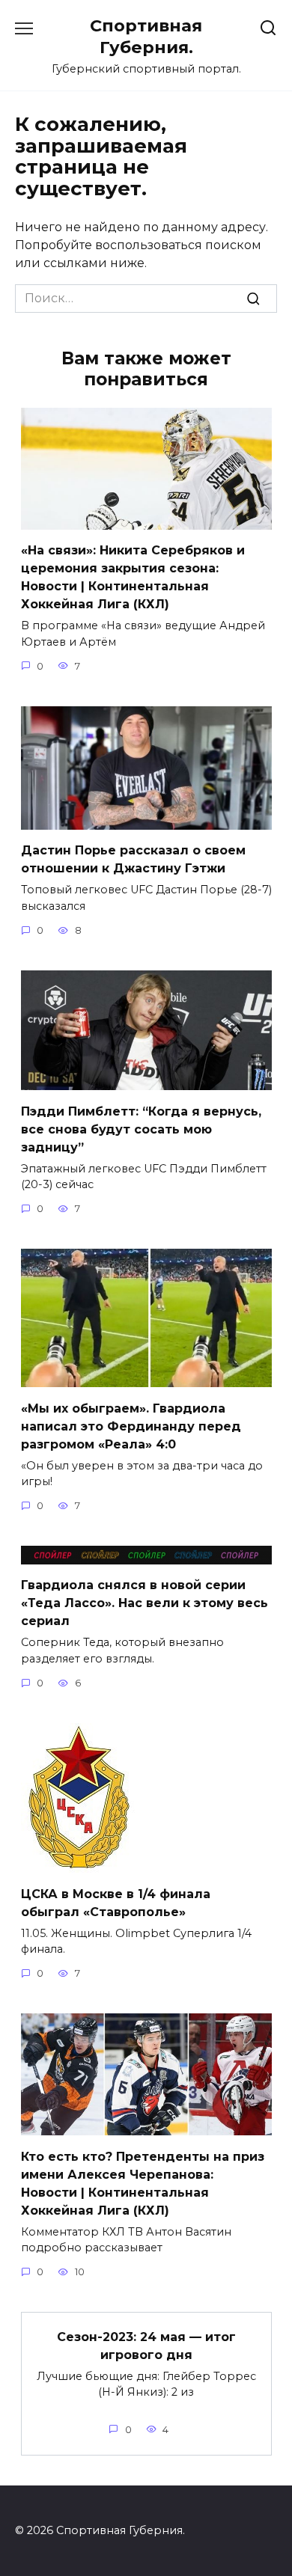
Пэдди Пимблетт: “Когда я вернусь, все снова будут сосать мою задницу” (141, 1129)
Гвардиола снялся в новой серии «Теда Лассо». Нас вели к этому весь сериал (145, 1603)
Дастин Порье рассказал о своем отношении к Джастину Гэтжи (133, 859)
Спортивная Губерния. (146, 36)
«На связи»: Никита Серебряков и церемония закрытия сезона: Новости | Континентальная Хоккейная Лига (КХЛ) (133, 577)
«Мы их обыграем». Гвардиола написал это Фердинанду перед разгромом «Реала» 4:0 (131, 1426)
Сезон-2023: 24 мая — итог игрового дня (146, 2345)
